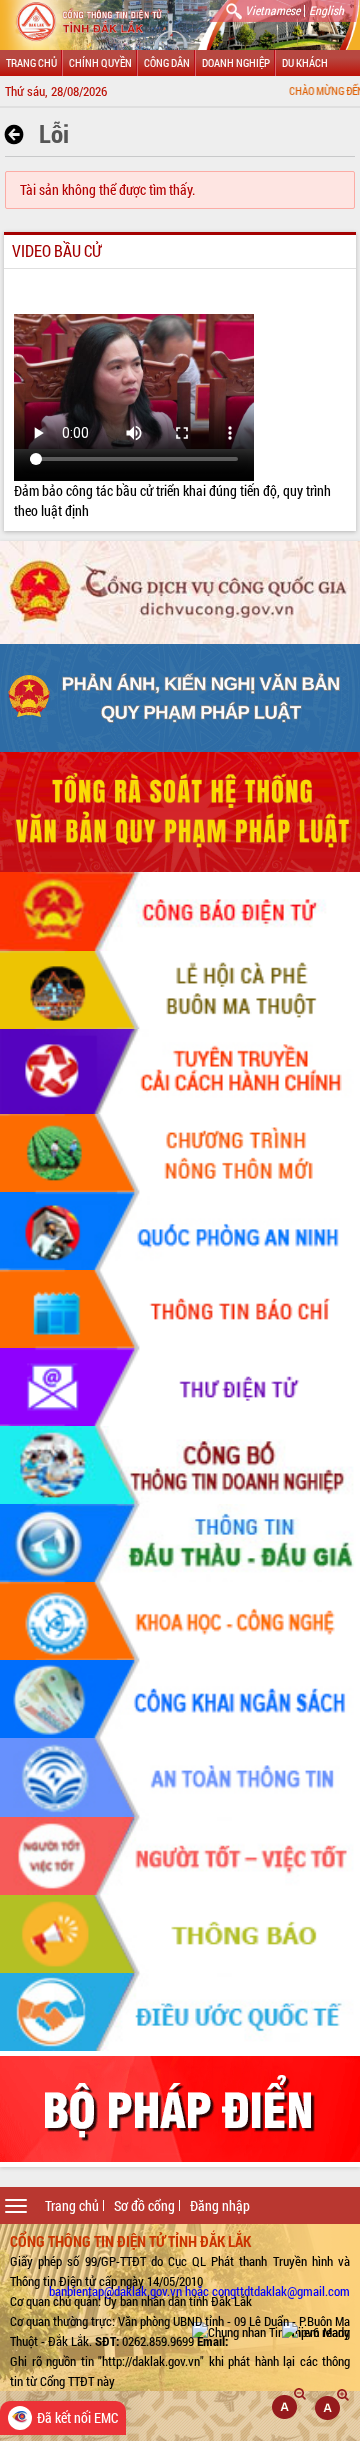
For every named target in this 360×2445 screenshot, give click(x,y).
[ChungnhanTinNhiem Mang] (271, 2332)
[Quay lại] (19, 135)
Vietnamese (272, 10)
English (326, 10)
